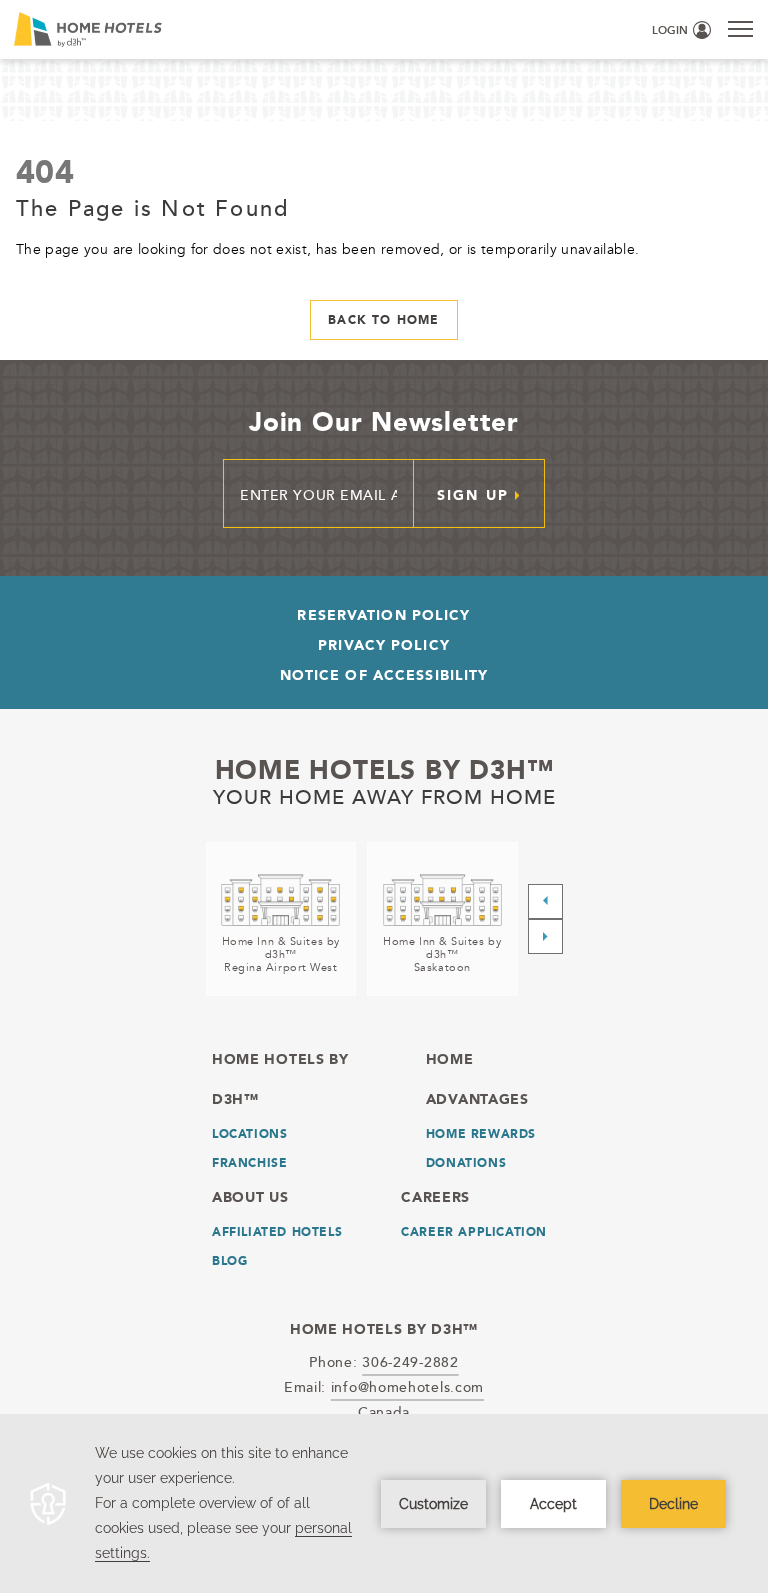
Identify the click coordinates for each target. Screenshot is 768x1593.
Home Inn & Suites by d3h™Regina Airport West (281, 954)
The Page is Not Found (152, 207)
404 (45, 171)
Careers (435, 1197)
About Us (250, 1197)
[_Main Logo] (178, 29)
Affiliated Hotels (277, 1232)
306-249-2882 (410, 1361)
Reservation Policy (383, 615)
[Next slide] (545, 936)
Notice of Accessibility (384, 675)
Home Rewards (481, 1134)
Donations (466, 1163)
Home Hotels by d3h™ (384, 770)
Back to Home (383, 320)
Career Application (474, 1232)
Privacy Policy (384, 645)
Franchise (249, 1163)
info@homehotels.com (407, 1386)
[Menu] (740, 28)
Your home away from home (384, 797)
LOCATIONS (249, 1134)
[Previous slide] (545, 901)
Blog (229, 1261)
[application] (384, 1503)
